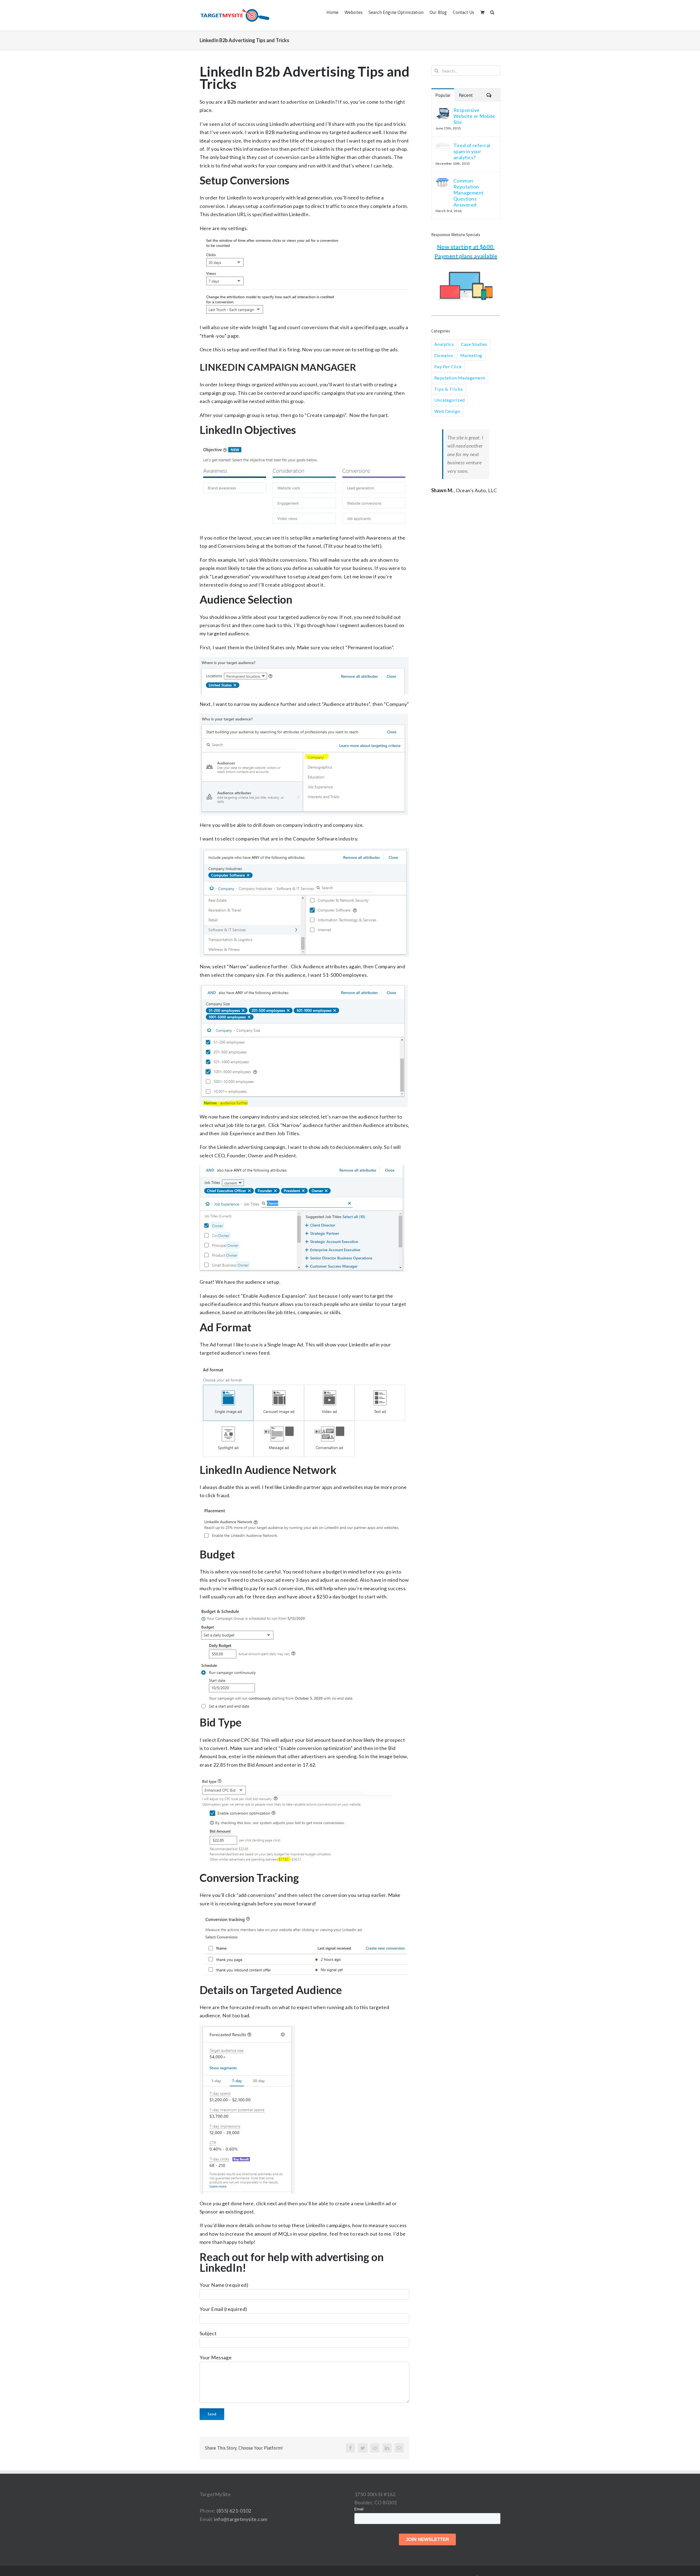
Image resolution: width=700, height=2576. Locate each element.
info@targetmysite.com (241, 2519)
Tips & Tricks (449, 389)
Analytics (444, 344)
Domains (444, 355)
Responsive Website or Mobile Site (474, 116)
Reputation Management (460, 378)
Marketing (471, 355)
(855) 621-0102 (234, 2511)
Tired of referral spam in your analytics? (472, 151)
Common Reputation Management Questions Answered (469, 193)
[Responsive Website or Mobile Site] (443, 111)
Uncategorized (450, 400)
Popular (443, 95)
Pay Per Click (448, 366)
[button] (492, 12)
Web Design (447, 411)
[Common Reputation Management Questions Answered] (443, 182)
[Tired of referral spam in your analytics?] (443, 146)
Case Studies (474, 344)
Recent (466, 95)
